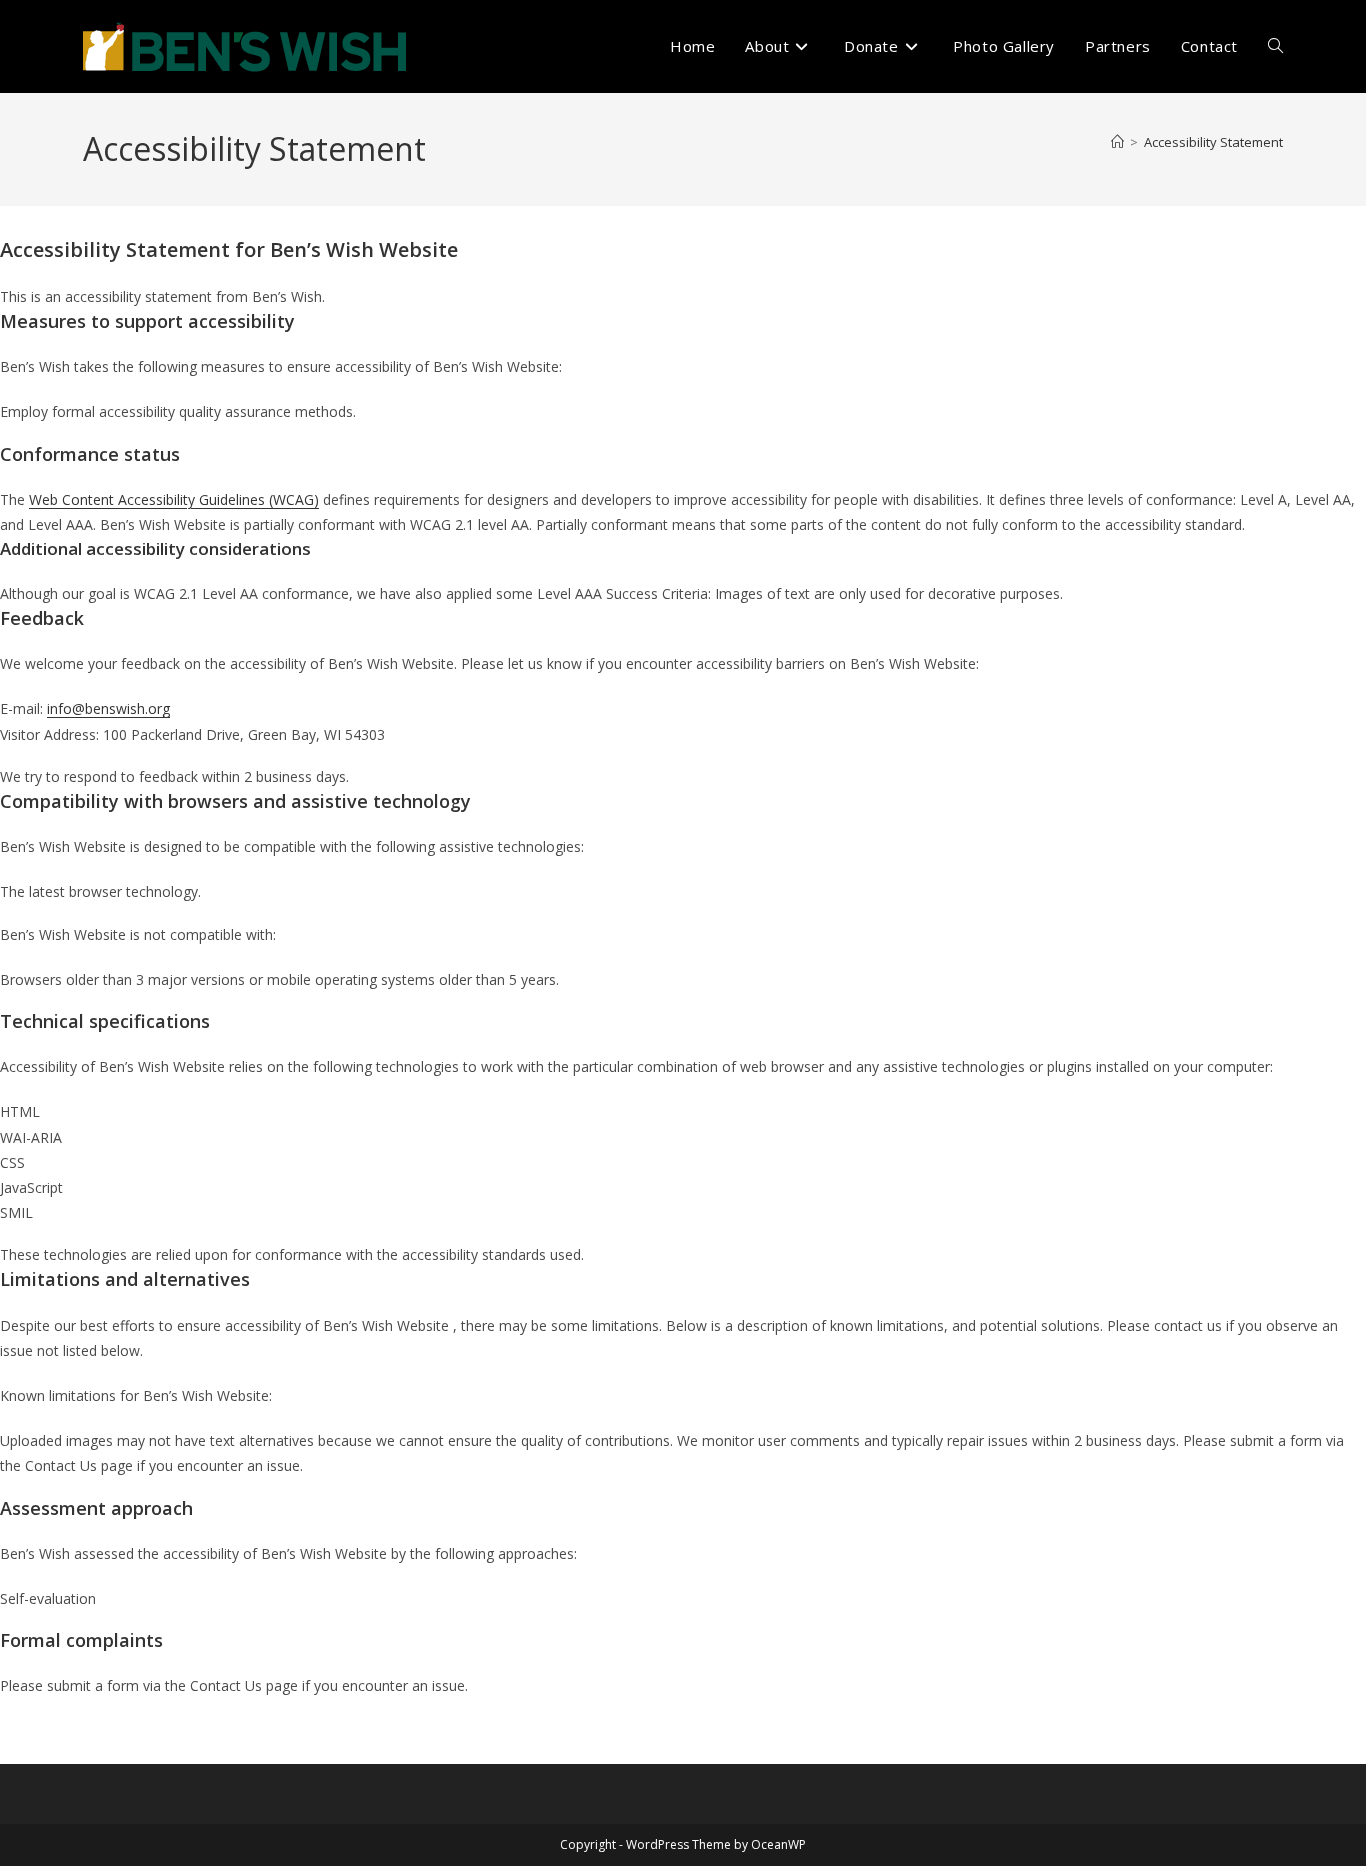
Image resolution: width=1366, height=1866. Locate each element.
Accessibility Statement (1213, 142)
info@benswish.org (108, 708)
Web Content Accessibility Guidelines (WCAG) (174, 499)
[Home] (1117, 142)
